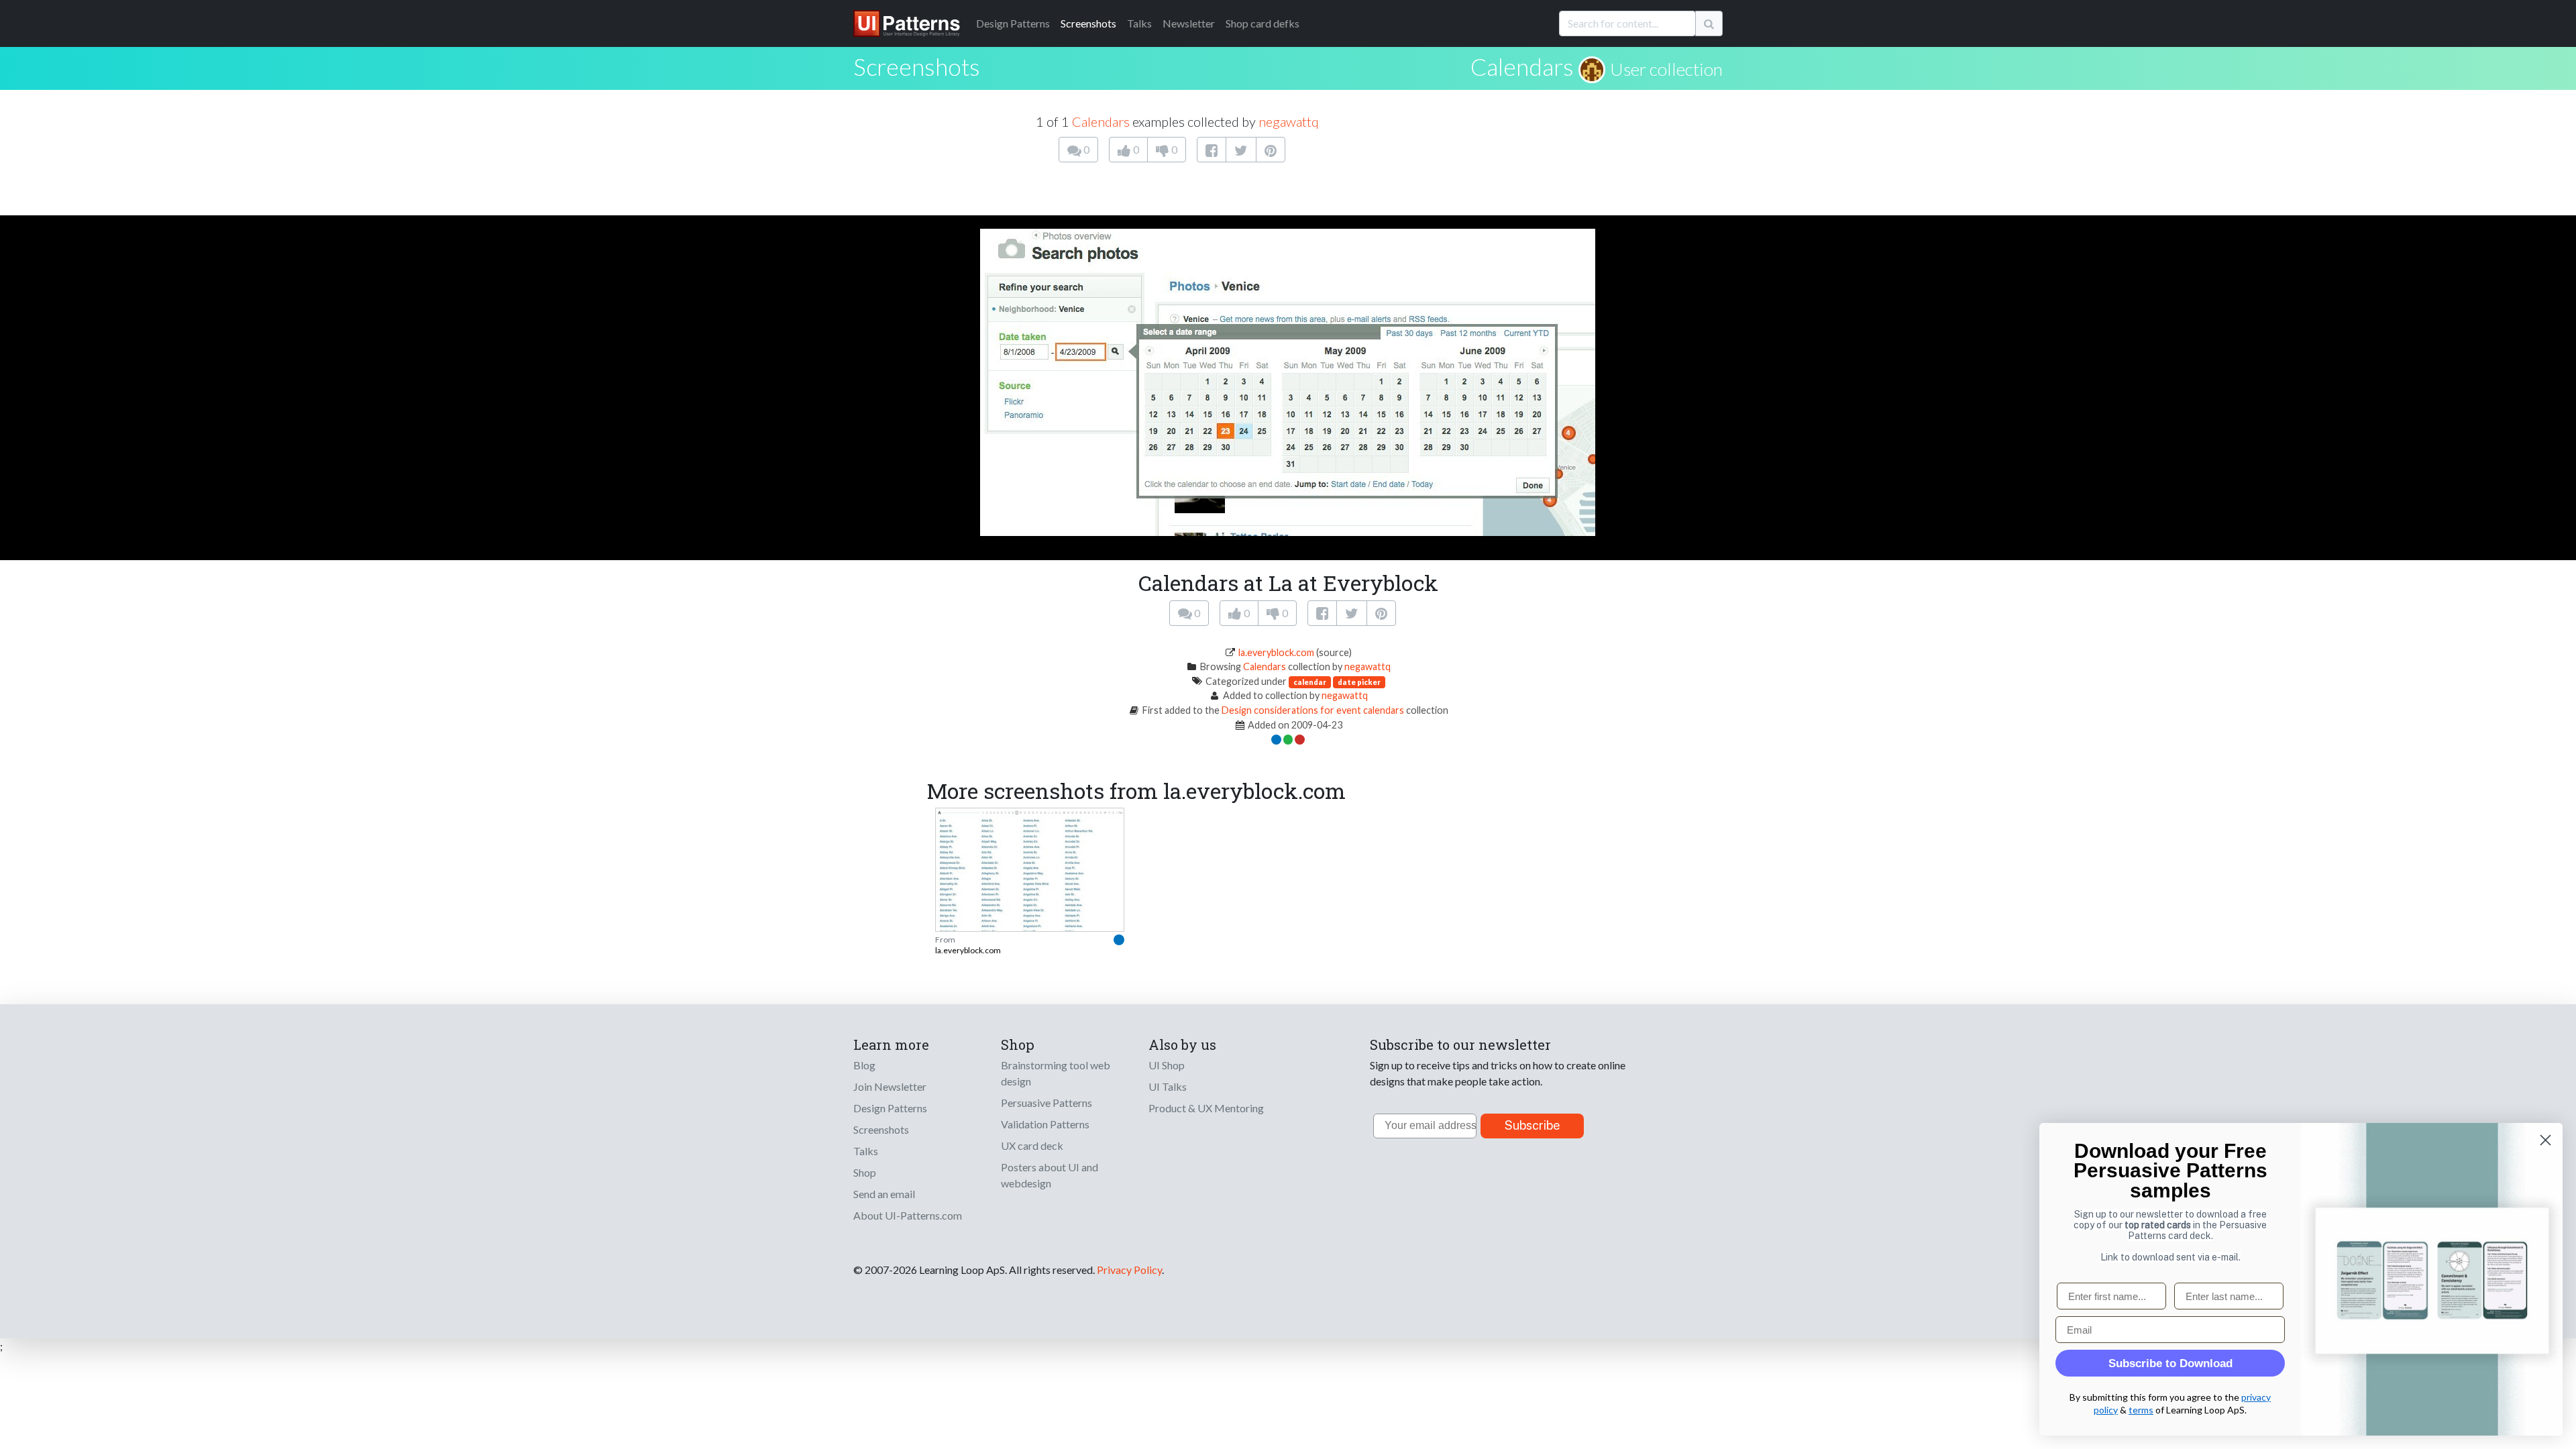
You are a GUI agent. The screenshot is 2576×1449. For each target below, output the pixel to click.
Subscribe (1533, 1125)
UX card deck (1032, 1145)
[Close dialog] (2545, 1140)
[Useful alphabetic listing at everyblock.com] (1030, 894)
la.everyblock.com (1276, 652)
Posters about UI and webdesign (1050, 1175)
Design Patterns (890, 1108)
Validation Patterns (1045, 1124)
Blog (864, 1065)
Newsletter (1189, 23)
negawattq (1289, 121)
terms (2141, 1410)
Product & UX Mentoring (1206, 1108)
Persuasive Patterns (1046, 1103)
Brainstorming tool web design (1056, 1073)
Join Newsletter (890, 1086)
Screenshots (1088, 23)
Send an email (884, 1194)
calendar (1310, 682)
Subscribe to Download (2170, 1363)
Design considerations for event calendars (1313, 710)
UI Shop (1167, 1065)
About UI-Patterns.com (908, 1215)
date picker (1359, 682)
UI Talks (1168, 1086)
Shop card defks (1263, 23)
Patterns (1013, 23)
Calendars (1522, 66)
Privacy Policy (1129, 1270)
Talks (1139, 23)
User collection (1666, 69)
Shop (865, 1172)
